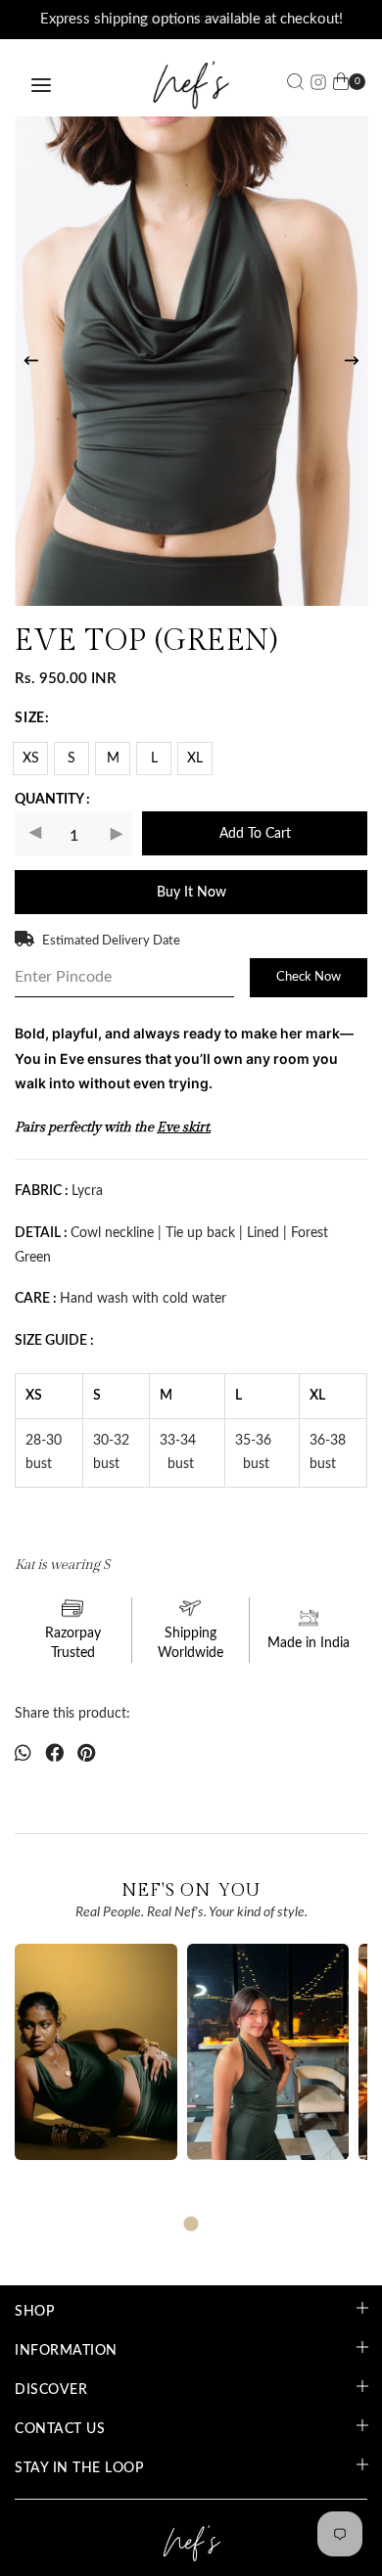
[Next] (352, 361)
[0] (341, 85)
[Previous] (31, 361)
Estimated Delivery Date (111, 941)
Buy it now (191, 893)
